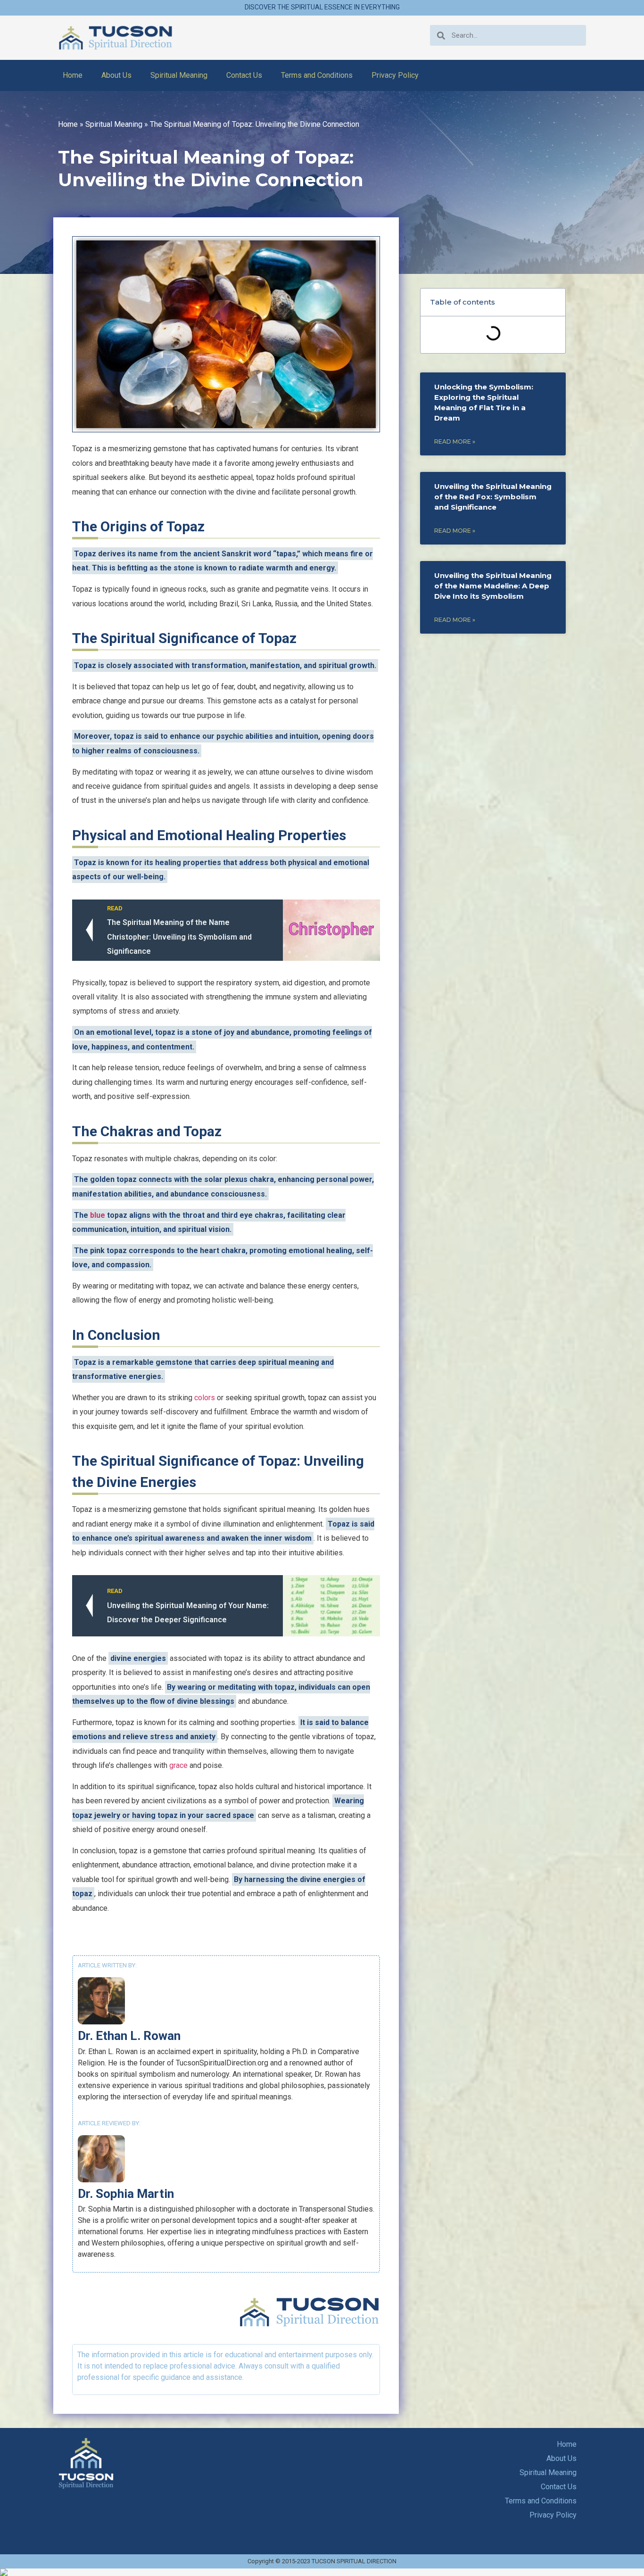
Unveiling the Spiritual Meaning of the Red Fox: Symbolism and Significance (493, 497)
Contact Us (244, 75)
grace (178, 1765)
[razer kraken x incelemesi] (322, 2572)
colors (205, 1398)
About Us (116, 75)
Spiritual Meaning (179, 75)
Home (73, 75)
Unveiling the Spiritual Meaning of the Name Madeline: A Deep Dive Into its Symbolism (493, 586)
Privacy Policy (395, 75)
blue (98, 1215)
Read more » (455, 442)
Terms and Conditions (317, 75)
